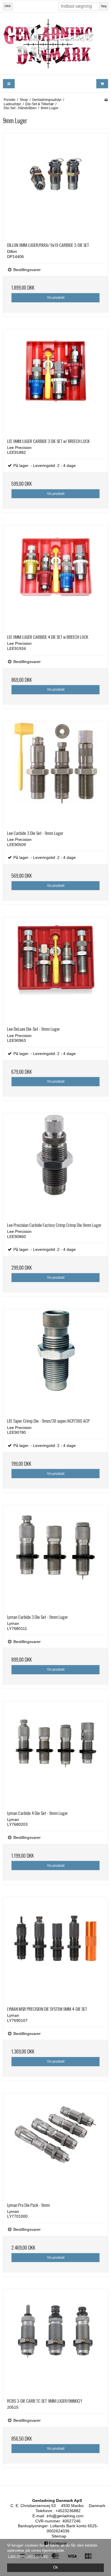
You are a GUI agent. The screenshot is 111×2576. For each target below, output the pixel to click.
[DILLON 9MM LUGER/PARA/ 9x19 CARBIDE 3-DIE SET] (55, 186)
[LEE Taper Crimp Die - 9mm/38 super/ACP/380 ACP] (55, 1361)
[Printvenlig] (106, 100)
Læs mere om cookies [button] (28, 2556)
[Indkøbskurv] (102, 84)
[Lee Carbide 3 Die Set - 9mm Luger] (55, 774)
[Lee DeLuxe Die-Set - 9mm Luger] (55, 969)
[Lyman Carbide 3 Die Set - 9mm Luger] (55, 1558)
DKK (8, 6)
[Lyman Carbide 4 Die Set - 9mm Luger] (55, 1754)
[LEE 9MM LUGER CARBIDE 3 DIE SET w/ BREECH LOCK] (55, 382)
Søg (104, 6)
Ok (56, 2567)
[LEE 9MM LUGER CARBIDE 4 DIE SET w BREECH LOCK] (55, 578)
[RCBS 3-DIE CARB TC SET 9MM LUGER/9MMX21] (55, 2341)
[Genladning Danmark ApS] (55, 44)
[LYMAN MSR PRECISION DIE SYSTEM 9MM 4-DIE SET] (55, 1949)
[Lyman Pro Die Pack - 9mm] (55, 2146)
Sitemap (59, 2536)
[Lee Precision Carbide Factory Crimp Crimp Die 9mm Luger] (55, 1166)
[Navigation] (9, 84)
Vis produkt (56, 298)
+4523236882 (68, 2511)
